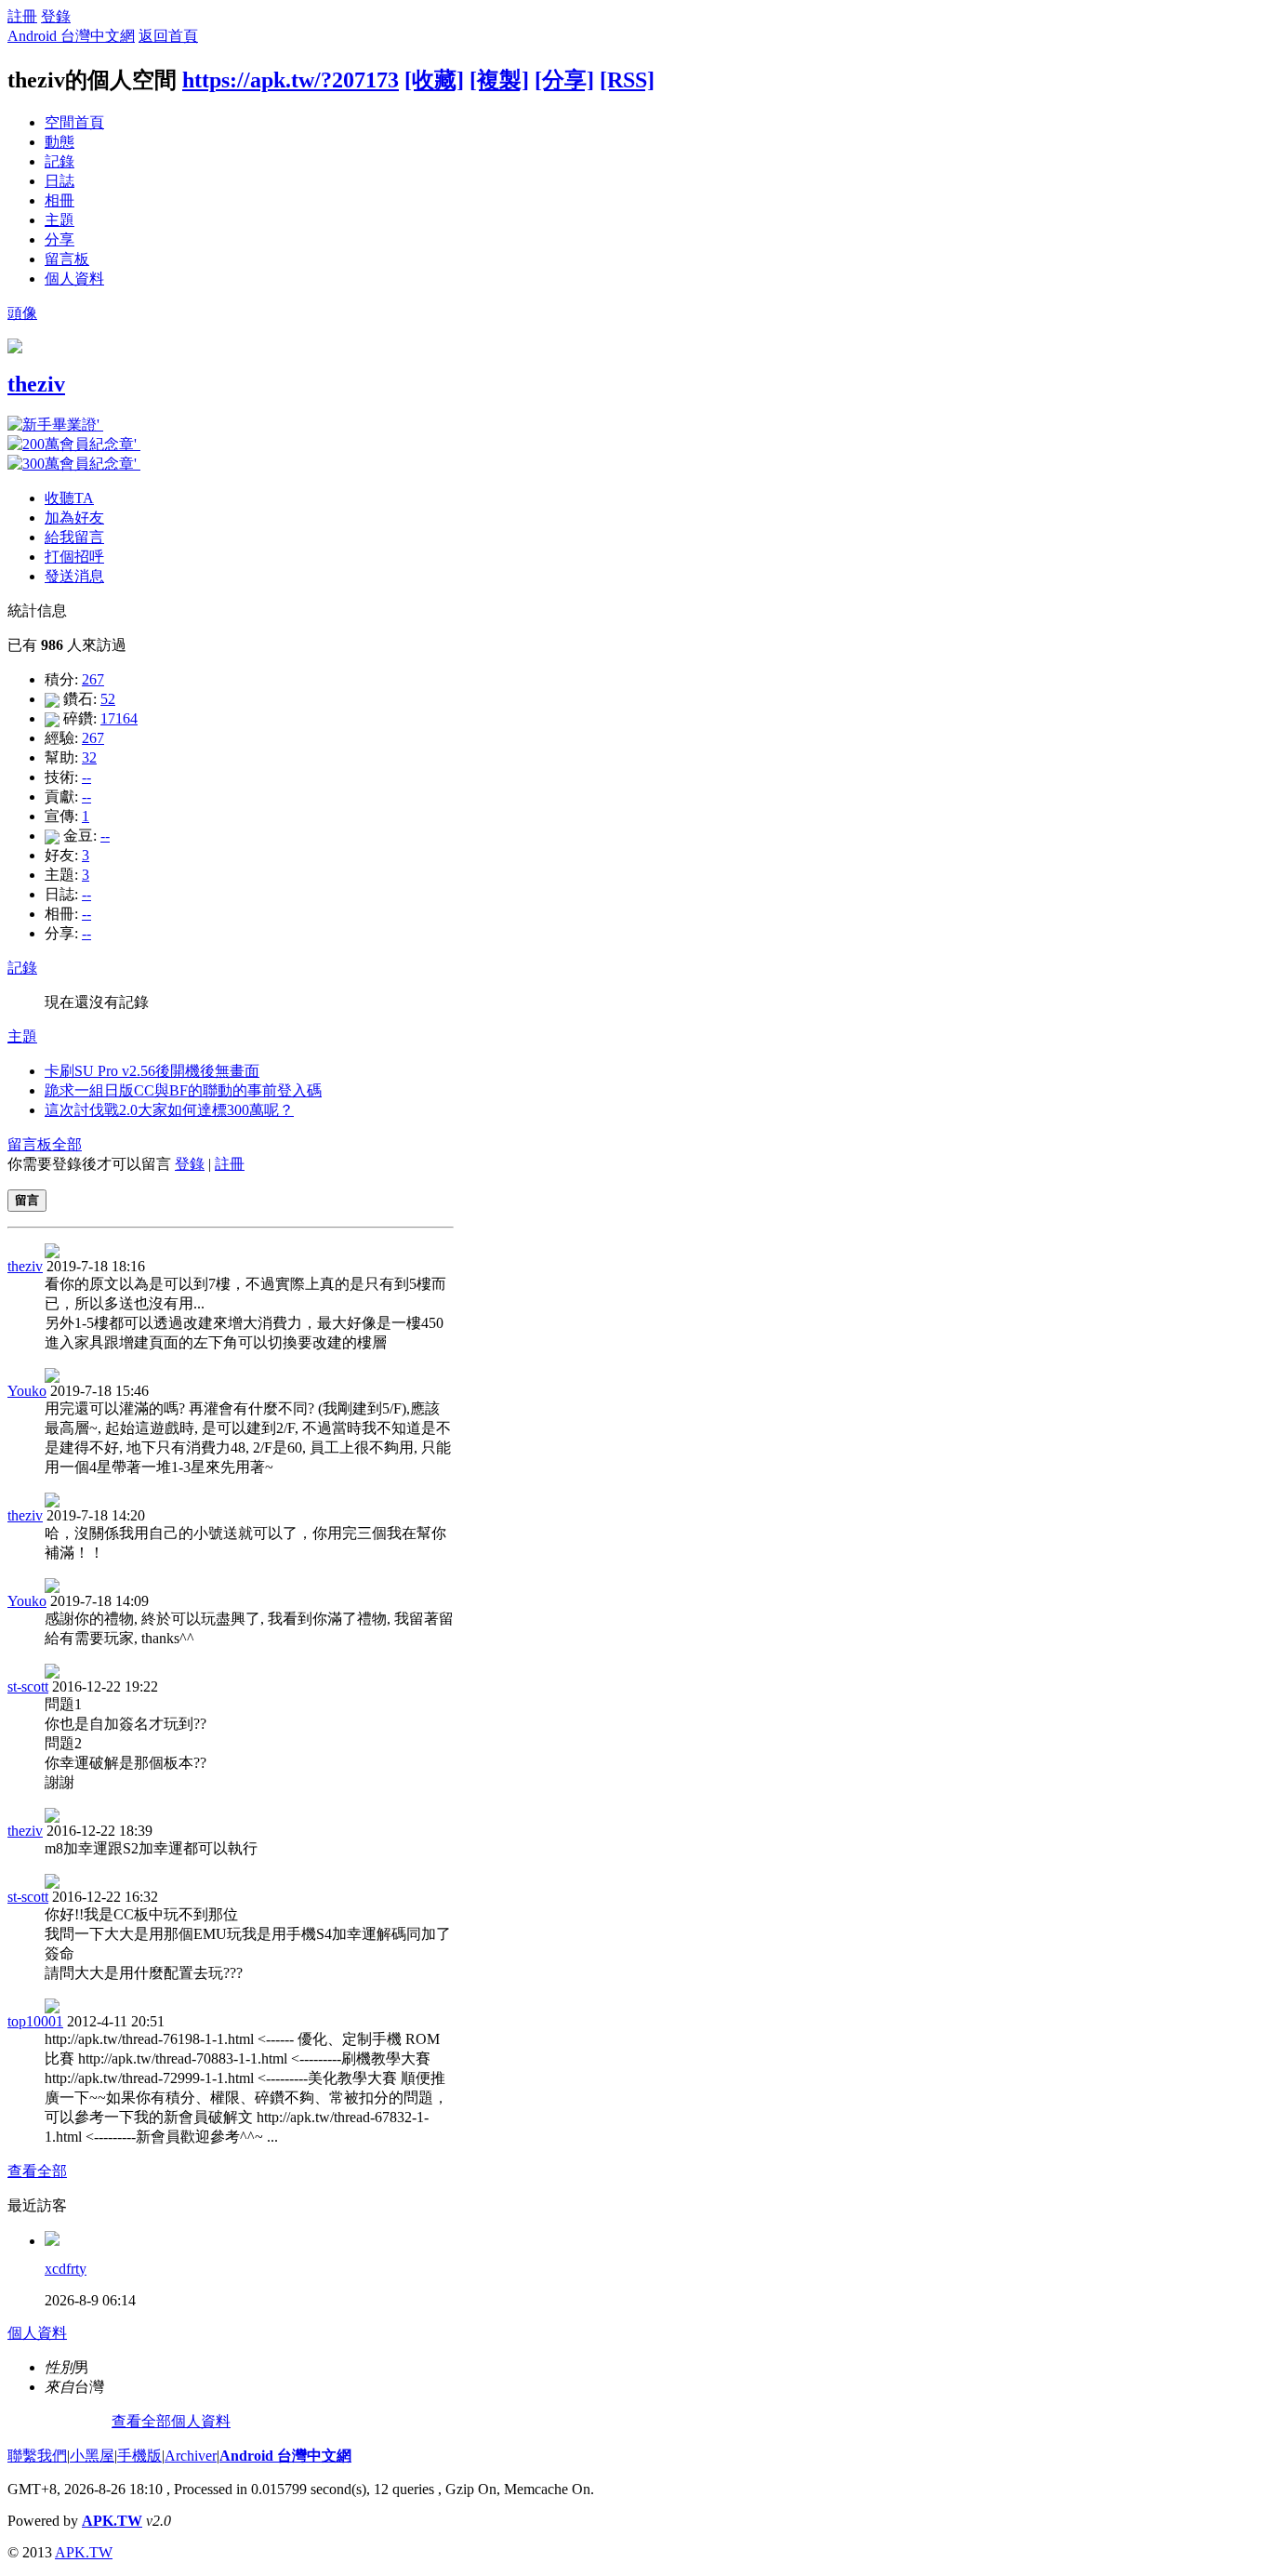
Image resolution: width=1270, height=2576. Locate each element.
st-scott (28, 1686)
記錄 (60, 161)
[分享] (564, 80)
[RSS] (627, 80)
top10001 (35, 2021)
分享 (60, 239)
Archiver (191, 2456)
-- (86, 777)
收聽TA (69, 498)
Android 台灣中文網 (71, 36)
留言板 (67, 259)
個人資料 (74, 279)
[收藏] (434, 80)
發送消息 (74, 576)
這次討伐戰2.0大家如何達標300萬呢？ (169, 1110)
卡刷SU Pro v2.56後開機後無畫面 (152, 1071)
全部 (67, 1144)
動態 (60, 142)
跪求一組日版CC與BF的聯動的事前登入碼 (183, 1090)
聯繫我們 (37, 2456)
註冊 (22, 16)
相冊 (60, 200)
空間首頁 (74, 122)
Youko (27, 1391)
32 (89, 757)
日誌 (60, 181)
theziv (36, 384)
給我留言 (74, 537)
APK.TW (112, 2521)
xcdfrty (66, 2269)
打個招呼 (74, 557)
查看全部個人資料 (171, 2421)
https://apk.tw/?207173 (291, 80)
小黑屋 (92, 2456)
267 (93, 679)
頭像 (22, 313)
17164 (119, 718)
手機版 (139, 2456)
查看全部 (37, 2171)
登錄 (56, 16)
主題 (60, 220)
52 (108, 699)
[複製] (499, 80)
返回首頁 (168, 36)
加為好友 (74, 518)
